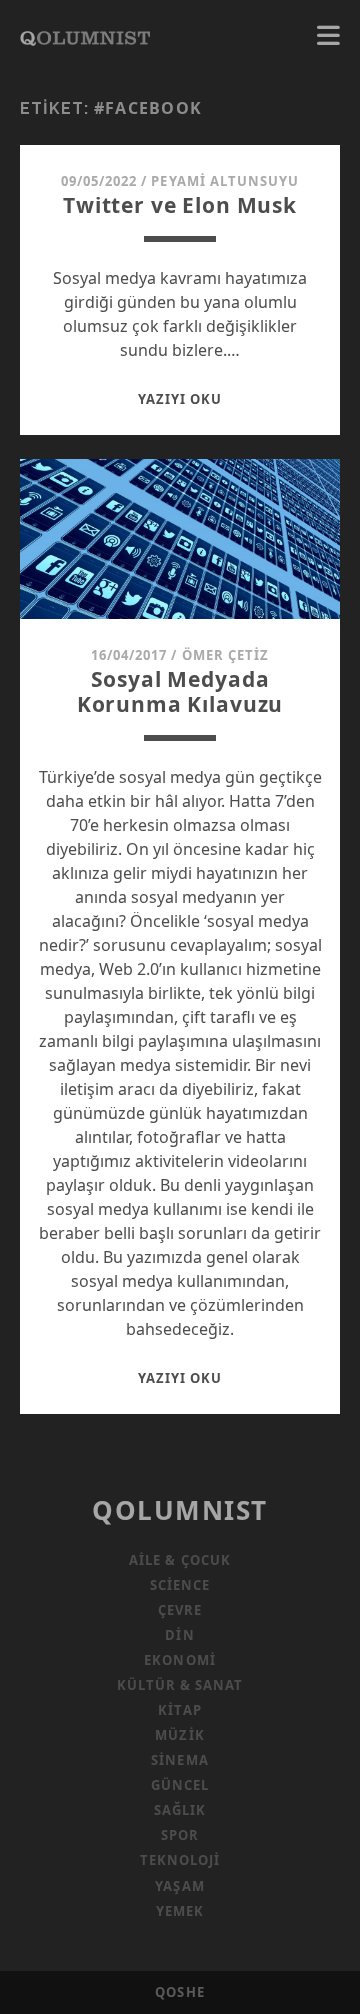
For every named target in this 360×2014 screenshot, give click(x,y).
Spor (180, 1835)
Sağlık (180, 1810)
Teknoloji (180, 1860)
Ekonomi (179, 1660)
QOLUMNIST (180, 1510)
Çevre (180, 1610)
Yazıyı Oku (180, 399)
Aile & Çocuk (180, 1560)
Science (180, 1585)
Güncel (180, 1785)
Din (179, 1635)
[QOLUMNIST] (85, 36)
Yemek (180, 1911)
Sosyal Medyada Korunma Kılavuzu (180, 691)
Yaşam (179, 1886)
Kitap (179, 1710)
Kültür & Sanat (180, 1685)
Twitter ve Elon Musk (180, 205)
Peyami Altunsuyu (225, 181)
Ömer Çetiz (225, 655)
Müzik (179, 1735)
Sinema (179, 1760)
